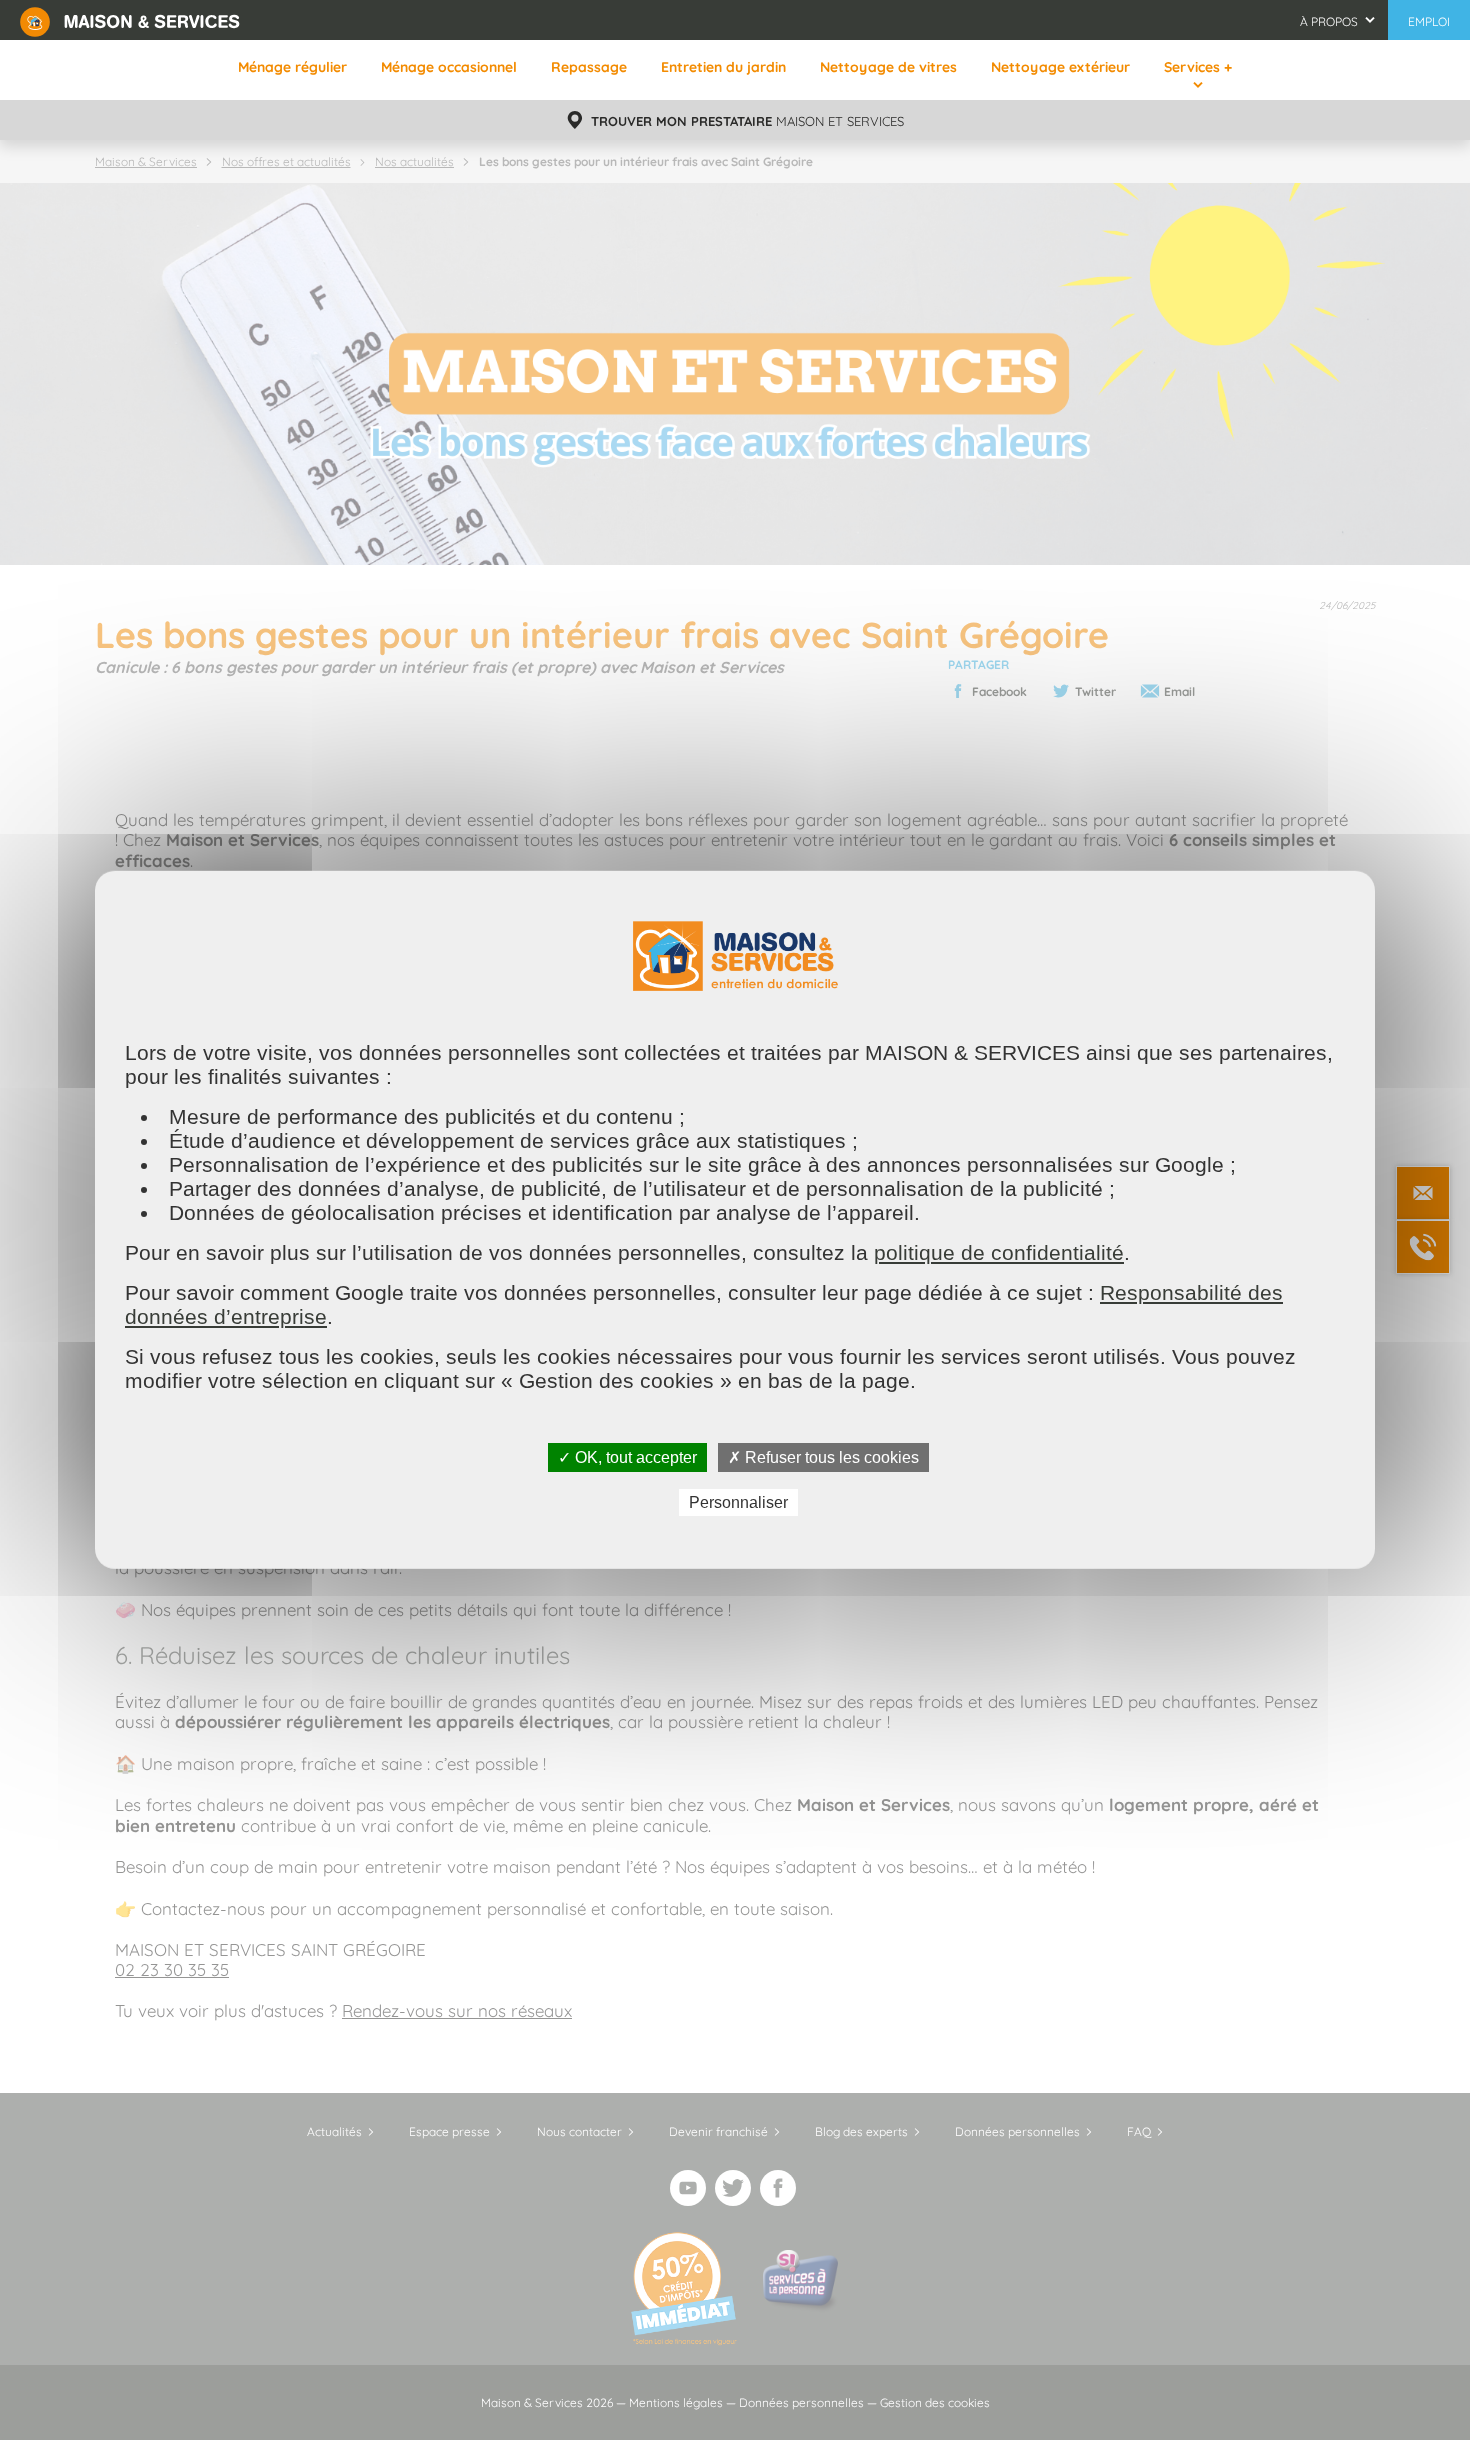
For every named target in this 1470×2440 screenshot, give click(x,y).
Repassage (589, 67)
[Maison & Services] (130, 20)
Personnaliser (738, 1502)
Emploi (1429, 21)
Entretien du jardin (723, 67)
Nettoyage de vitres (888, 67)
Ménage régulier (292, 67)
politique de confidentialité (999, 1252)
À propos (1329, 21)
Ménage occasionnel (449, 67)
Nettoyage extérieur (1060, 67)
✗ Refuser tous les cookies (823, 1457)
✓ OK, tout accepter (627, 1457)
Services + (1198, 67)
